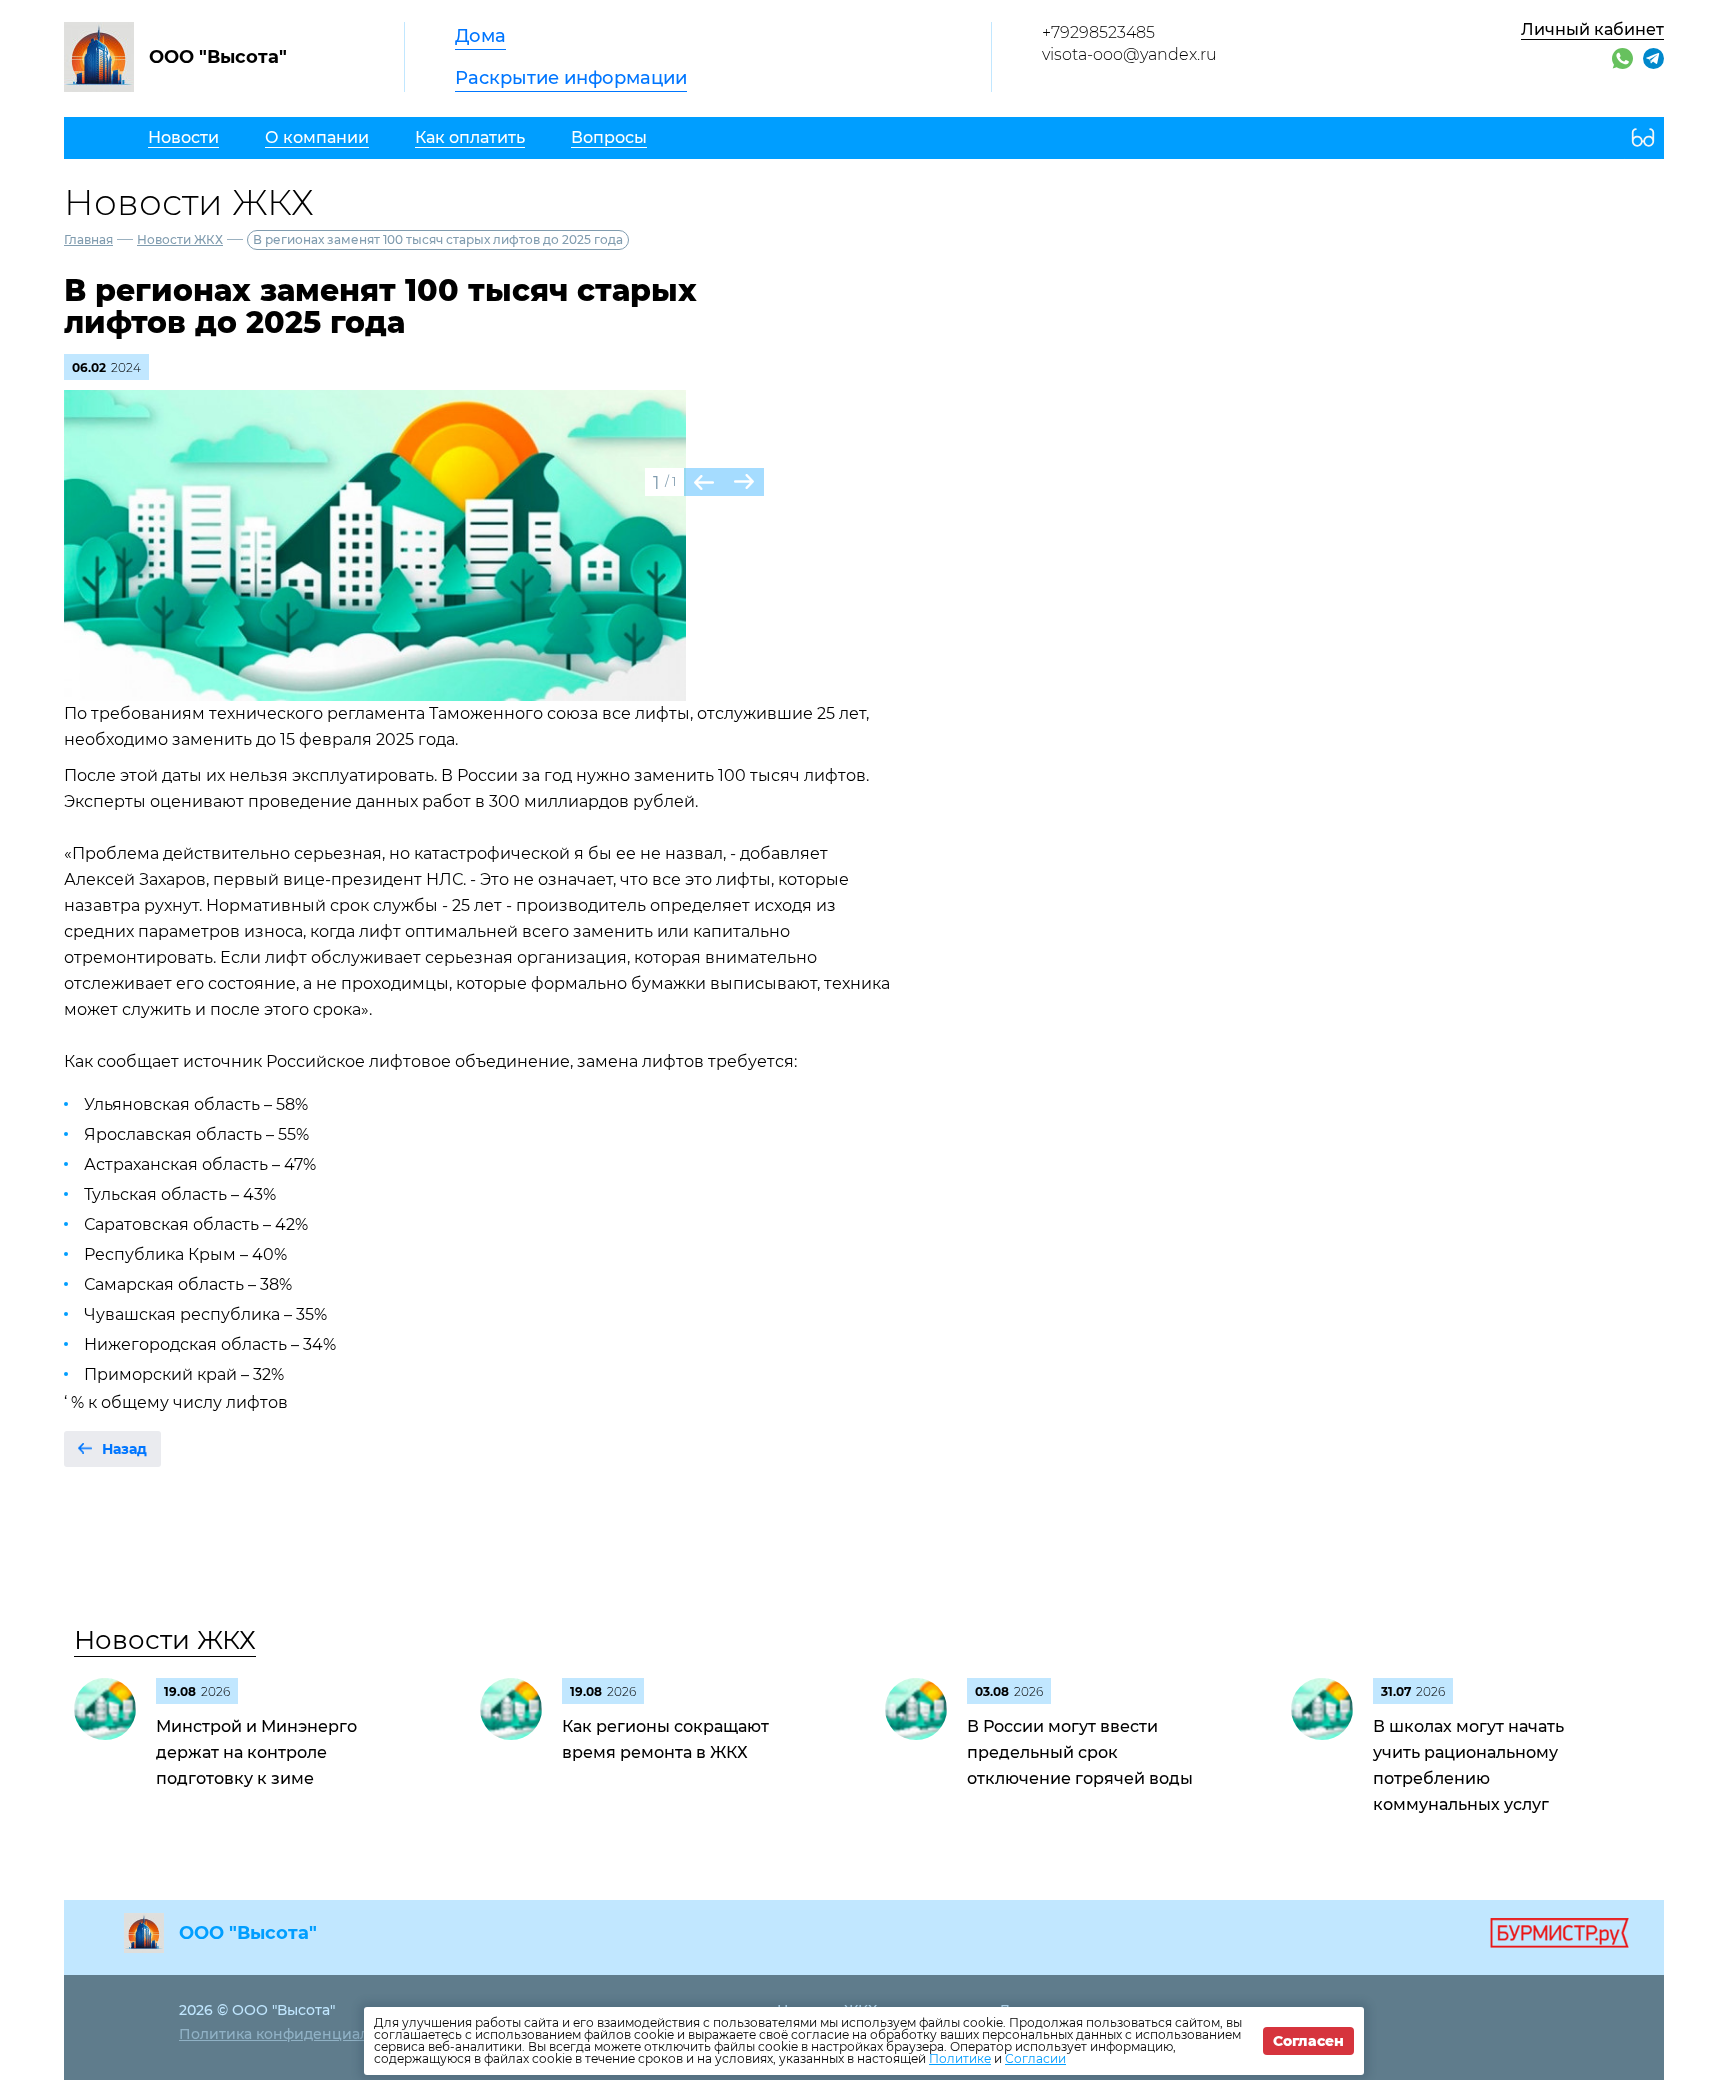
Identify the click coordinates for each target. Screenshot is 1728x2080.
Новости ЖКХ (180, 239)
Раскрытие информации (571, 78)
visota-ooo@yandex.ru (1129, 54)
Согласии (1035, 2058)
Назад (124, 1449)
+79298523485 (1098, 32)
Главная (88, 239)
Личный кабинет (1592, 29)
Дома (480, 36)
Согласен (1308, 2041)
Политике (960, 2058)
